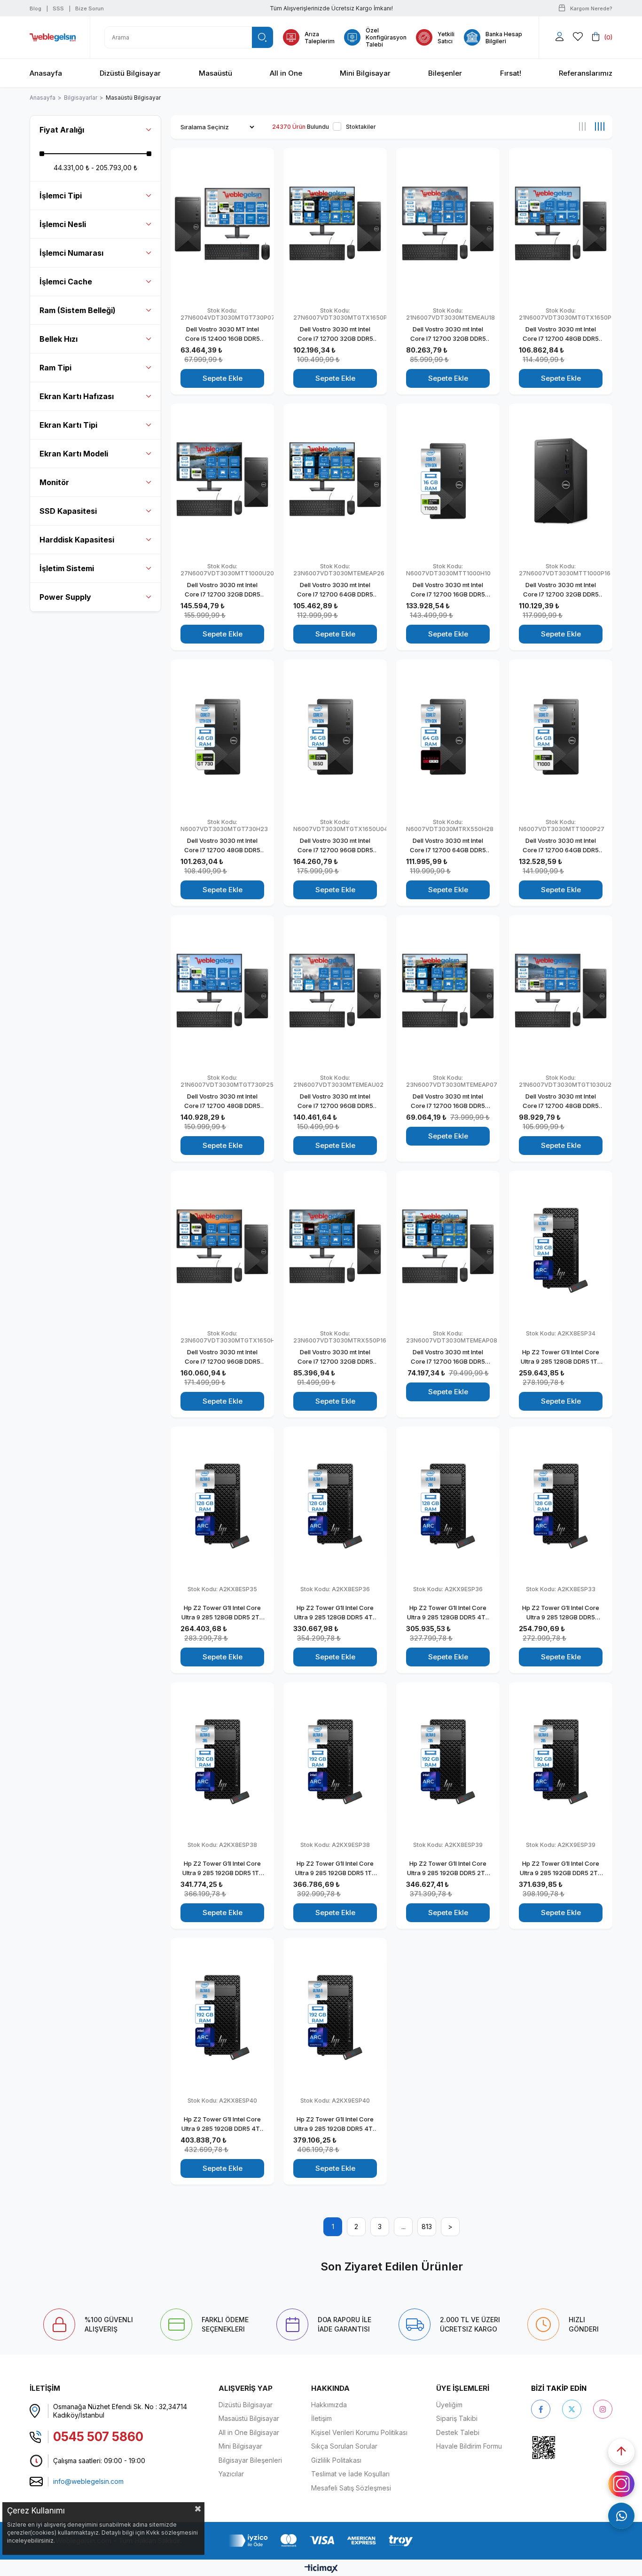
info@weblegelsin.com (88, 2481)
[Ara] (262, 37)
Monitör (54, 482)
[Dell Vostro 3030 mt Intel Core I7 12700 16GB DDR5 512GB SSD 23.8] (448, 993)
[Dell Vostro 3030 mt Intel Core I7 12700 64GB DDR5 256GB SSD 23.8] (335, 481)
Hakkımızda (329, 2405)
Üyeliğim (449, 2405)
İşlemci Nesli (63, 224)
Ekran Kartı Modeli (74, 454)
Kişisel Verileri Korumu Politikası (359, 2432)
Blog (35, 8)
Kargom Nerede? (591, 8)
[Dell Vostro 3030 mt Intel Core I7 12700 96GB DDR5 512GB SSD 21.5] (335, 993)
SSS (58, 8)
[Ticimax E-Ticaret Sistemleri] (321, 2569)
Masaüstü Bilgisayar (249, 2418)
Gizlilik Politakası (336, 2460)
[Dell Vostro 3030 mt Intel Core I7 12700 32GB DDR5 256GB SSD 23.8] (335, 1248)
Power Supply (65, 597)
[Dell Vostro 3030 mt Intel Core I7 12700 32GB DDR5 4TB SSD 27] (222, 481)
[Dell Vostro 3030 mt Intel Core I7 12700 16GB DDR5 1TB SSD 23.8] (448, 1248)
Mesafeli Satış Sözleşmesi (351, 2488)
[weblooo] (570, 2447)
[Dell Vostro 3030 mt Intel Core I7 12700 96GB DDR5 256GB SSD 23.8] (222, 1248)
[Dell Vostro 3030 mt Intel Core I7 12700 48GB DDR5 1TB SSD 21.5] (561, 993)
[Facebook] (541, 2409)
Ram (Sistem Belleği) (78, 310)
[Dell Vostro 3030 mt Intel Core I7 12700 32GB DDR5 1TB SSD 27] (335, 225)
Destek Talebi (458, 2432)
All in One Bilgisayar (249, 2432)
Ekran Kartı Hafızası (77, 396)
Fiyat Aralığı (62, 130)
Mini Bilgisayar (240, 2446)
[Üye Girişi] (560, 37)
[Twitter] (572, 2409)
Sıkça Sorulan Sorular (344, 2446)
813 (427, 2227)
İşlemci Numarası (71, 253)
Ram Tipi (55, 368)
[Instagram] (603, 2409)
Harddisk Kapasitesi (77, 540)
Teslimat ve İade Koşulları (350, 2474)
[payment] (321, 2541)
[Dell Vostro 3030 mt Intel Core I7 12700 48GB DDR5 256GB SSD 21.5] (561, 225)
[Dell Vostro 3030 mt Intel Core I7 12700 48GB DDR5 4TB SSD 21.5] (222, 993)
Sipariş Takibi (457, 2418)
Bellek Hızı (59, 339)
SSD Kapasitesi (68, 511)
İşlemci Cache (66, 282)
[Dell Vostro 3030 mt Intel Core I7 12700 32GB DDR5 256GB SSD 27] (561, 481)
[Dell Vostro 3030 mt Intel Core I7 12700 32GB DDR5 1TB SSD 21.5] (448, 225)
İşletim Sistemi (67, 568)
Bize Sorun (90, 8)
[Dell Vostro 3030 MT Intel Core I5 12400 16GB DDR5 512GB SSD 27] (222, 225)
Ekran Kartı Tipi (68, 425)
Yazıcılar (231, 2474)
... (403, 2227)
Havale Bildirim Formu (469, 2446)
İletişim (321, 2418)
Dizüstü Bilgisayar (246, 2405)
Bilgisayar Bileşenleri (250, 2460)
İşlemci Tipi (61, 196)
